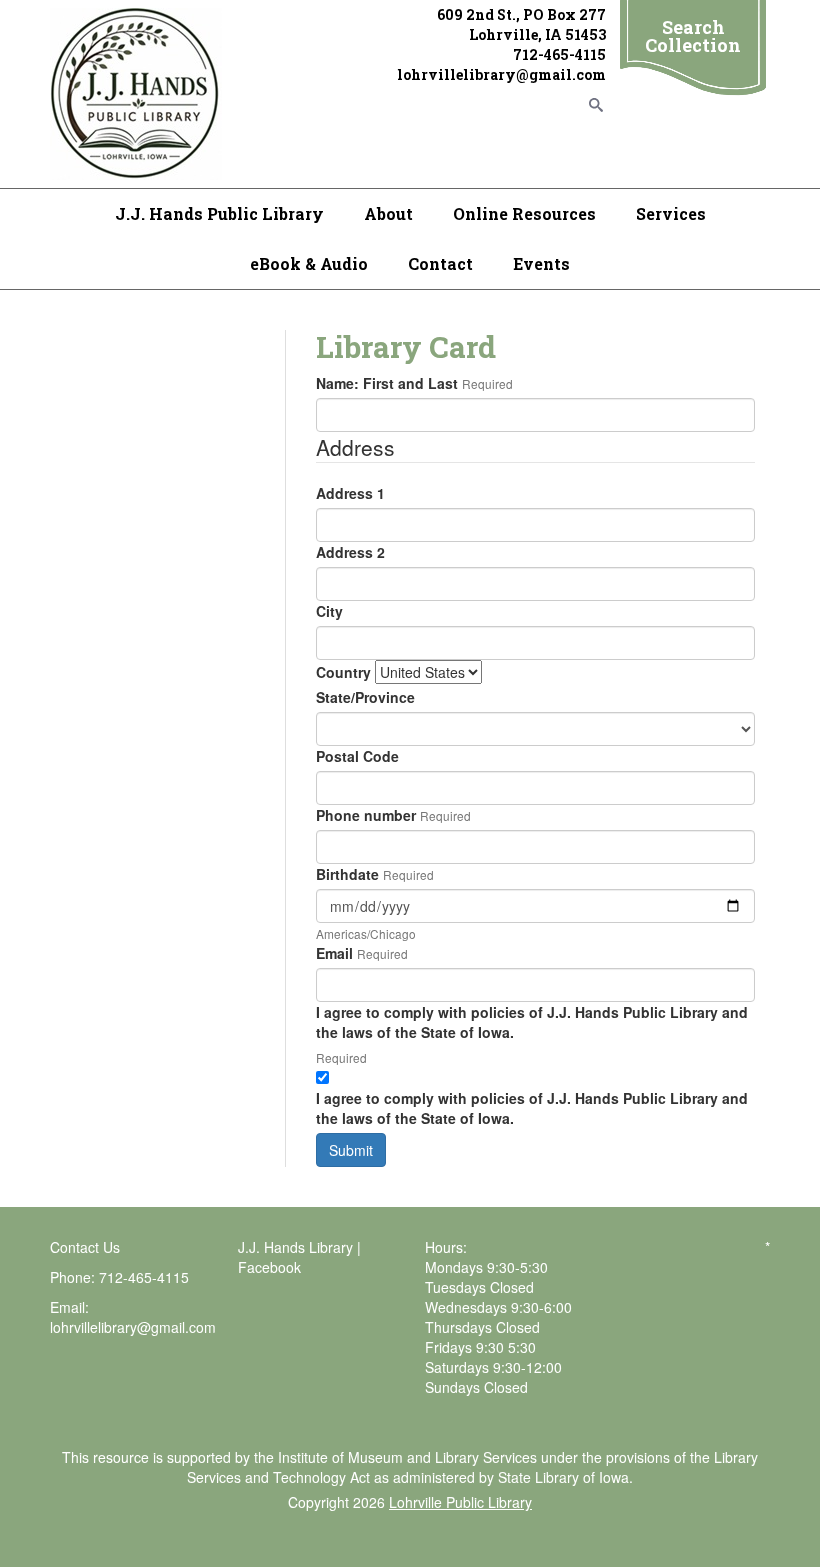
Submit (351, 1150)
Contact (440, 263)
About (388, 213)
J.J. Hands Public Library (219, 213)
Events (541, 263)
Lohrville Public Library (460, 1502)
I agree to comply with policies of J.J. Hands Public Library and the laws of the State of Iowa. (532, 1022)
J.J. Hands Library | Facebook (299, 1257)
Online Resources (524, 213)
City (329, 611)
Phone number (366, 815)
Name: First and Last (387, 383)
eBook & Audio (309, 263)
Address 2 (350, 552)
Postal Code (357, 756)
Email (334, 953)
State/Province (365, 697)
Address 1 (350, 493)
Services (671, 213)
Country (343, 672)
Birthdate (347, 874)
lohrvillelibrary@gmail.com (133, 1327)
